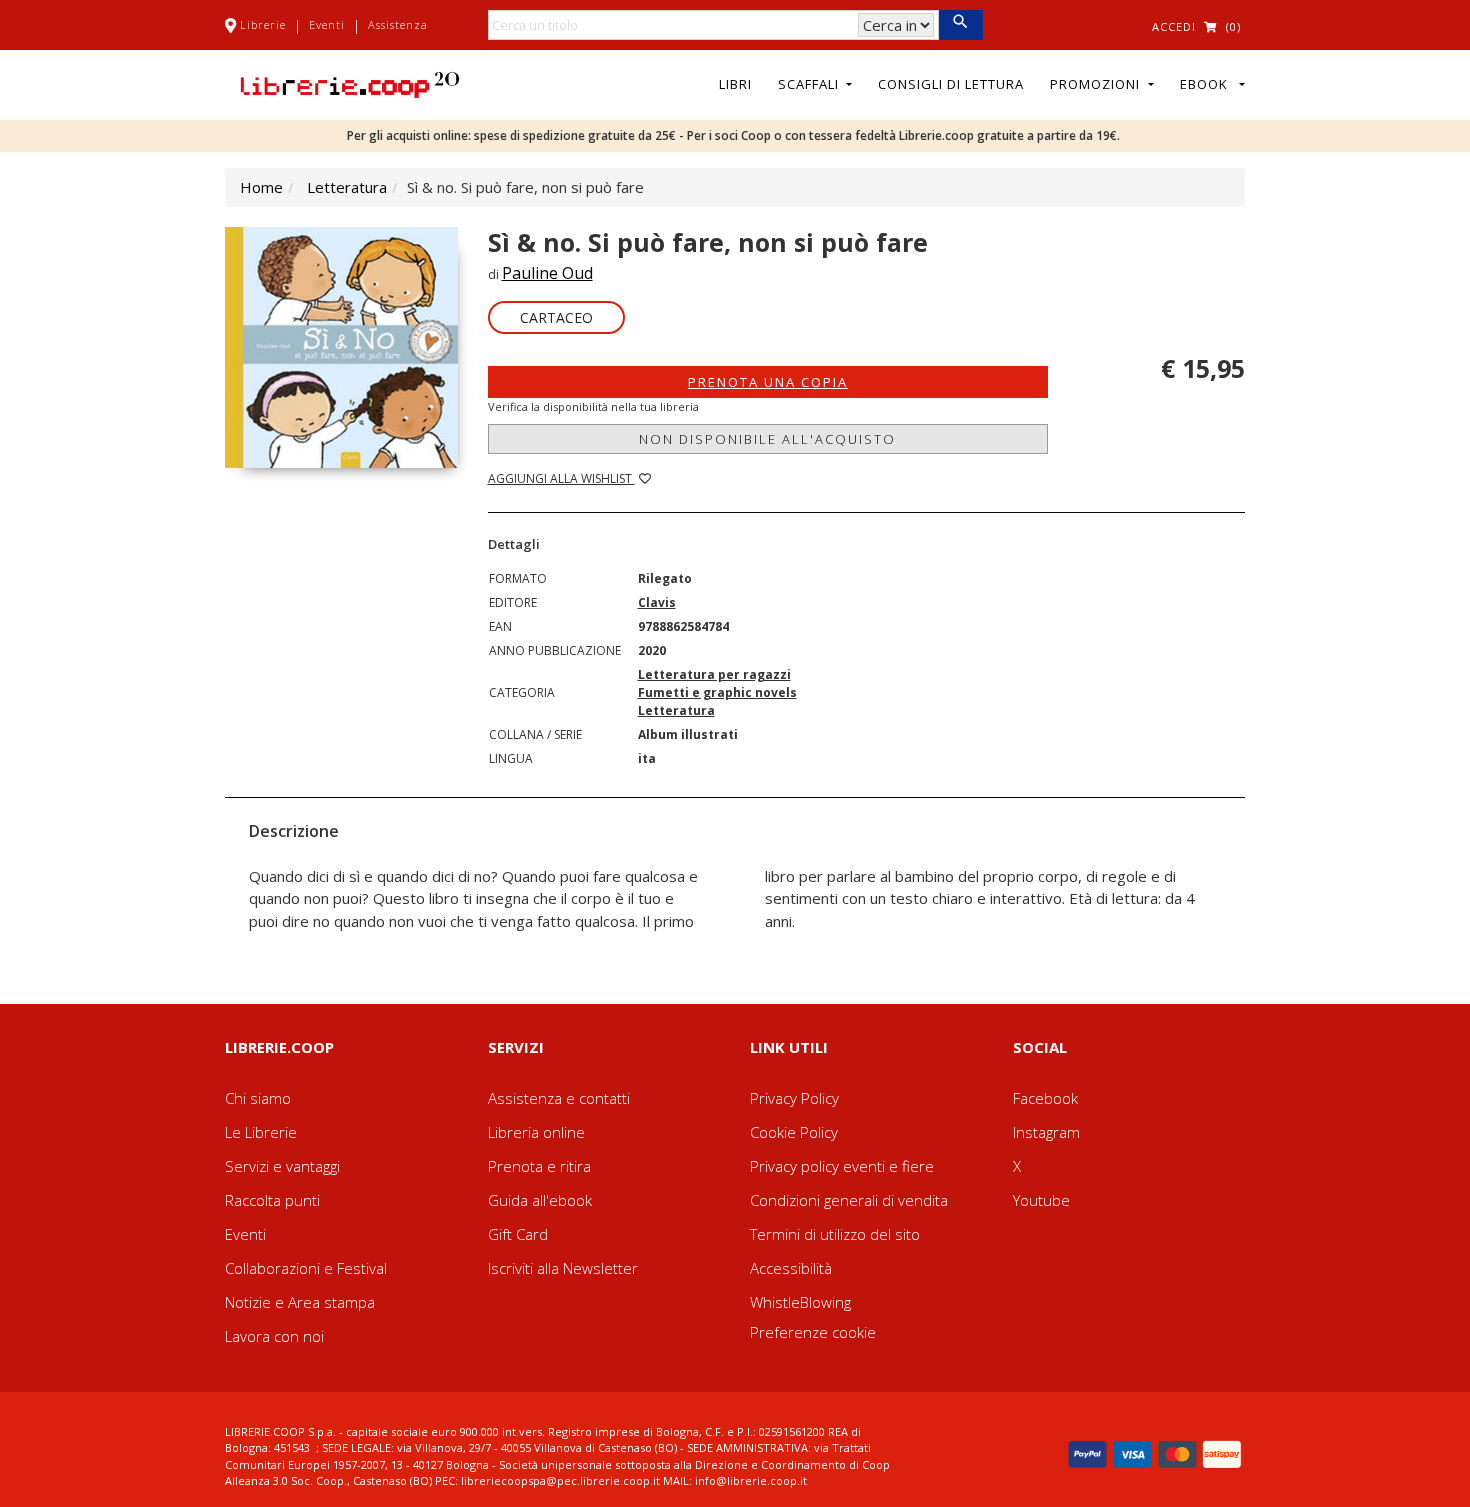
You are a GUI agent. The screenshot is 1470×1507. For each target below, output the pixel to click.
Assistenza (398, 24)
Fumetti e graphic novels (717, 692)
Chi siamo (258, 1098)
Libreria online (536, 1132)
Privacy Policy (794, 1098)
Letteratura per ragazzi (714, 674)
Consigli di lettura (951, 84)
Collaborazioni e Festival (306, 1268)
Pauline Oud (547, 273)
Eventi (327, 24)
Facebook (1045, 1098)
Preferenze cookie (813, 1332)
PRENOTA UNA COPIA (768, 382)
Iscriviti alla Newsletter (563, 1268)
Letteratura (347, 187)
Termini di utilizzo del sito (835, 1234)
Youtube (1041, 1200)
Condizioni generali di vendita (849, 1200)
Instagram (1046, 1132)
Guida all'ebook (540, 1200)
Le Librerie (261, 1132)
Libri (735, 84)
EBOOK (1208, 84)
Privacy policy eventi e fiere (842, 1166)
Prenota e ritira (539, 1166)
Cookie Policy (794, 1132)
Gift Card (518, 1234)
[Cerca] (960, 25)
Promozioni (1097, 84)
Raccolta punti (272, 1200)
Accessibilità (791, 1268)
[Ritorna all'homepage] (350, 83)
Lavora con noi (274, 1336)
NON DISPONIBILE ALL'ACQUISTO (767, 439)
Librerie (263, 24)
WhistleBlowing (800, 1302)
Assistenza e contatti (559, 1098)
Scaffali (810, 84)
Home (261, 187)
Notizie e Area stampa (300, 1302)
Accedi (1174, 26)
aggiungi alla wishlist (561, 478)
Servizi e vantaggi (282, 1166)
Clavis (657, 602)
